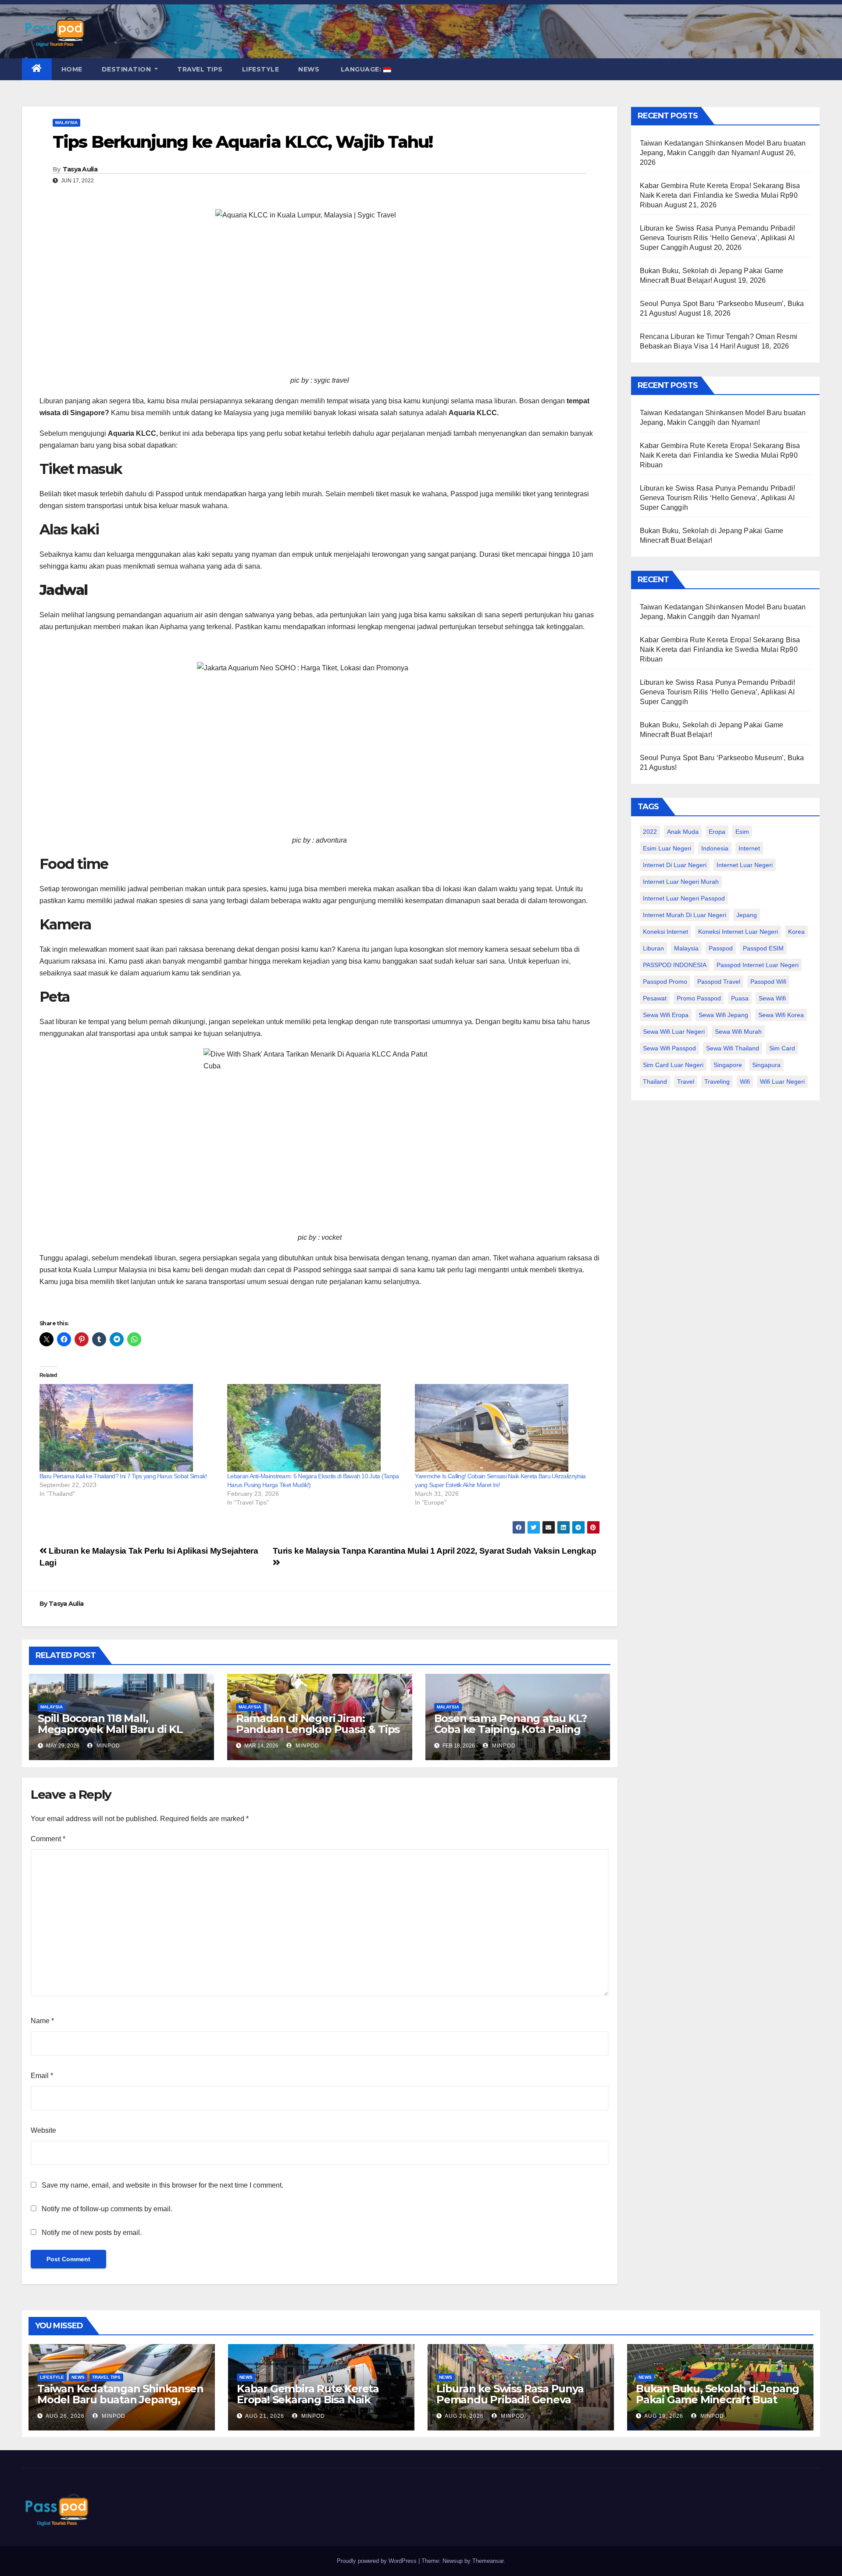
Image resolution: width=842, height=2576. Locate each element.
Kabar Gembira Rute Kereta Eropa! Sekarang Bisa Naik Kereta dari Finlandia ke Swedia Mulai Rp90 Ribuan (720, 195)
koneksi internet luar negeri (738, 932)
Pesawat (655, 998)
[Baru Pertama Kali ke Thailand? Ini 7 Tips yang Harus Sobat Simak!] (129, 1428)
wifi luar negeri (782, 1082)
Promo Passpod (699, 998)
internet (749, 848)
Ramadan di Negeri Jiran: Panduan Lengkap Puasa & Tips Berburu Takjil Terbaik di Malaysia (318, 1735)
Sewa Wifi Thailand (733, 1048)
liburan (653, 948)
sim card (782, 1048)
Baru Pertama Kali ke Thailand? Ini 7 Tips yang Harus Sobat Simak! (123, 1476)
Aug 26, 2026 (65, 2416)
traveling (717, 1082)
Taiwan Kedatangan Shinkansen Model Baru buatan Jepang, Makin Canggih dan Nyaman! (120, 2400)
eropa (717, 832)
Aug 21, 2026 (265, 2416)
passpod (721, 948)
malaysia (686, 948)
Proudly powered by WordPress (378, 2561)
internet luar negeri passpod (684, 898)
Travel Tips (200, 69)
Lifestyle (261, 69)
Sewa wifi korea (781, 1015)
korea (796, 932)
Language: (361, 69)
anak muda (683, 832)
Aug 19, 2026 (664, 2416)
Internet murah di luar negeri (685, 915)
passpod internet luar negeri (758, 965)
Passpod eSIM (763, 948)
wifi (745, 1082)
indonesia (715, 848)
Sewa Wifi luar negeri (674, 1032)
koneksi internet (665, 932)
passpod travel (719, 982)
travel (686, 1082)
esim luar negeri (667, 848)
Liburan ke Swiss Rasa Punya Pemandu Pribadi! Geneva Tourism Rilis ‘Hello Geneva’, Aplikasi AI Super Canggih (718, 238)
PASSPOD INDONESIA (675, 965)
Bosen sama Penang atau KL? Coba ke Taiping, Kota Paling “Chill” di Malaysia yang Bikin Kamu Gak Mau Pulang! (510, 1735)
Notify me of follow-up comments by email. (107, 2209)
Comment (48, 1839)
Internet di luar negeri (675, 865)
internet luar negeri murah (681, 882)
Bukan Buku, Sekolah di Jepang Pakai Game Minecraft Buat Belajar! (717, 2400)
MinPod (107, 1746)
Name (42, 2021)
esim (742, 832)
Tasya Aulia (80, 169)
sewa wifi (772, 998)
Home (72, 69)
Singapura (766, 1065)
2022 (650, 832)
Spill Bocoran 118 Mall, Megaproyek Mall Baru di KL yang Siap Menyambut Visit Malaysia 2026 (110, 1735)
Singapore (728, 1065)
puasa (740, 998)
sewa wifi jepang (723, 1015)
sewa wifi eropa (666, 1015)
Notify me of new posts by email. (92, 2233)
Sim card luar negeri (673, 1065)
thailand (655, 1082)
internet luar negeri (745, 865)
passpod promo (665, 982)
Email (42, 2076)
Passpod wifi (768, 982)
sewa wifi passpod (669, 1048)
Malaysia (66, 123)
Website (43, 2130)
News (309, 69)
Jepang (747, 915)
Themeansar (488, 2561)
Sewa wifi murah (738, 1032)
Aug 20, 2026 (464, 2416)
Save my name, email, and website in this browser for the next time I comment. (162, 2185)
